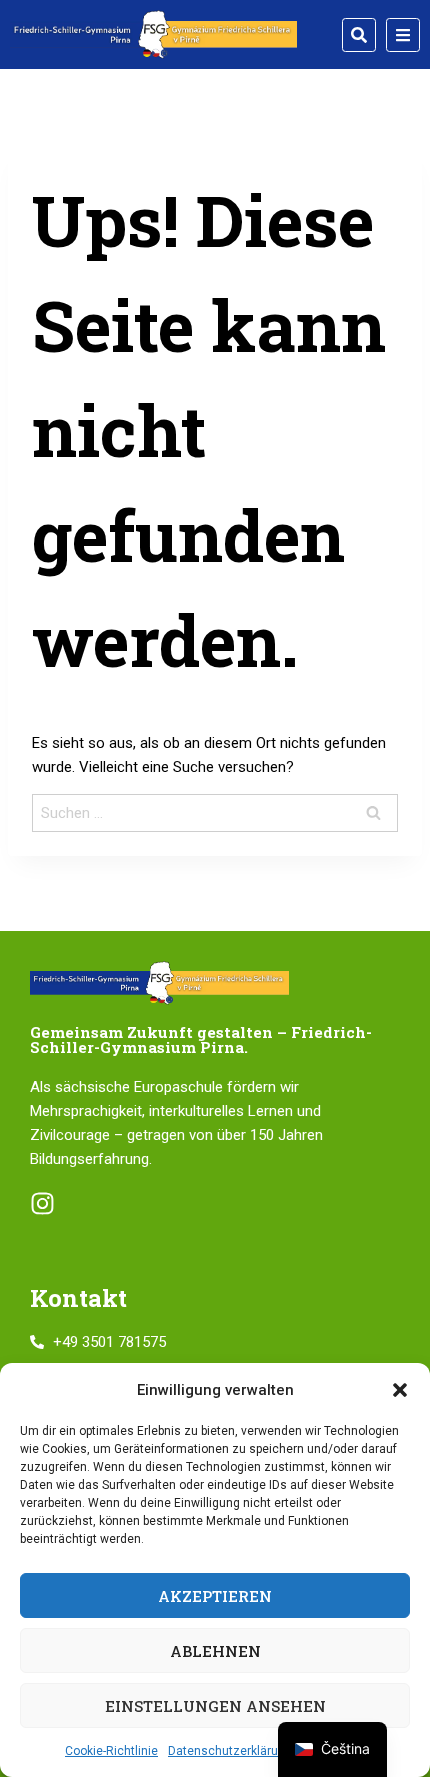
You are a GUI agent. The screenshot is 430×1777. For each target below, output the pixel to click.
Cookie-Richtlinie (111, 1751)
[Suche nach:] (215, 813)
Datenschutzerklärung (230, 1751)
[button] (400, 1390)
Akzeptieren (215, 1596)
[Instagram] (42, 1203)
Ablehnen (215, 1651)
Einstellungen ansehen (215, 1706)
